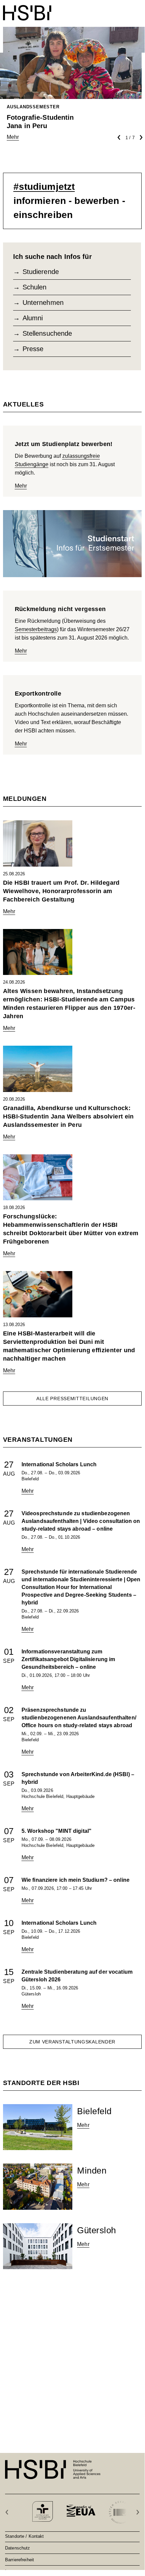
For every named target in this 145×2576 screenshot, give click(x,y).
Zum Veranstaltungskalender (72, 2042)
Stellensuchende (47, 333)
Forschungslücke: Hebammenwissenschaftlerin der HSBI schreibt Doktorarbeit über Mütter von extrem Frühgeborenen (71, 1229)
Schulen (35, 287)
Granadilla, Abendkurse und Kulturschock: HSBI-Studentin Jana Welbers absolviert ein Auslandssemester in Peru (68, 1116)
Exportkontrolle (38, 694)
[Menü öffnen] (137, 9)
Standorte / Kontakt (24, 2536)
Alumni (33, 318)
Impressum (16, 2571)
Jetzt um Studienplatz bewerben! (64, 444)
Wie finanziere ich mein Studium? (76, 1880)
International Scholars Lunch (59, 1464)
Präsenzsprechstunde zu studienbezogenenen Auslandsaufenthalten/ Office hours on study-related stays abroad (79, 1718)
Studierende (41, 272)
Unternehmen (43, 303)
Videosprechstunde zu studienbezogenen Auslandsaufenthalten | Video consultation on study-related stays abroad (81, 1521)
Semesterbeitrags (36, 629)
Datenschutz (17, 2548)
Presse (33, 349)
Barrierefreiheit (20, 2560)
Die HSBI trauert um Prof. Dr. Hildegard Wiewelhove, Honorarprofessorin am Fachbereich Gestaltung (61, 891)
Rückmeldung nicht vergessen (60, 609)
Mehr (21, 486)
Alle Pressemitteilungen (72, 1399)
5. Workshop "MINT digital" (57, 1831)
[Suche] (121, 9)
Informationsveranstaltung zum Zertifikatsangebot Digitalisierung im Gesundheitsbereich (68, 1659)
